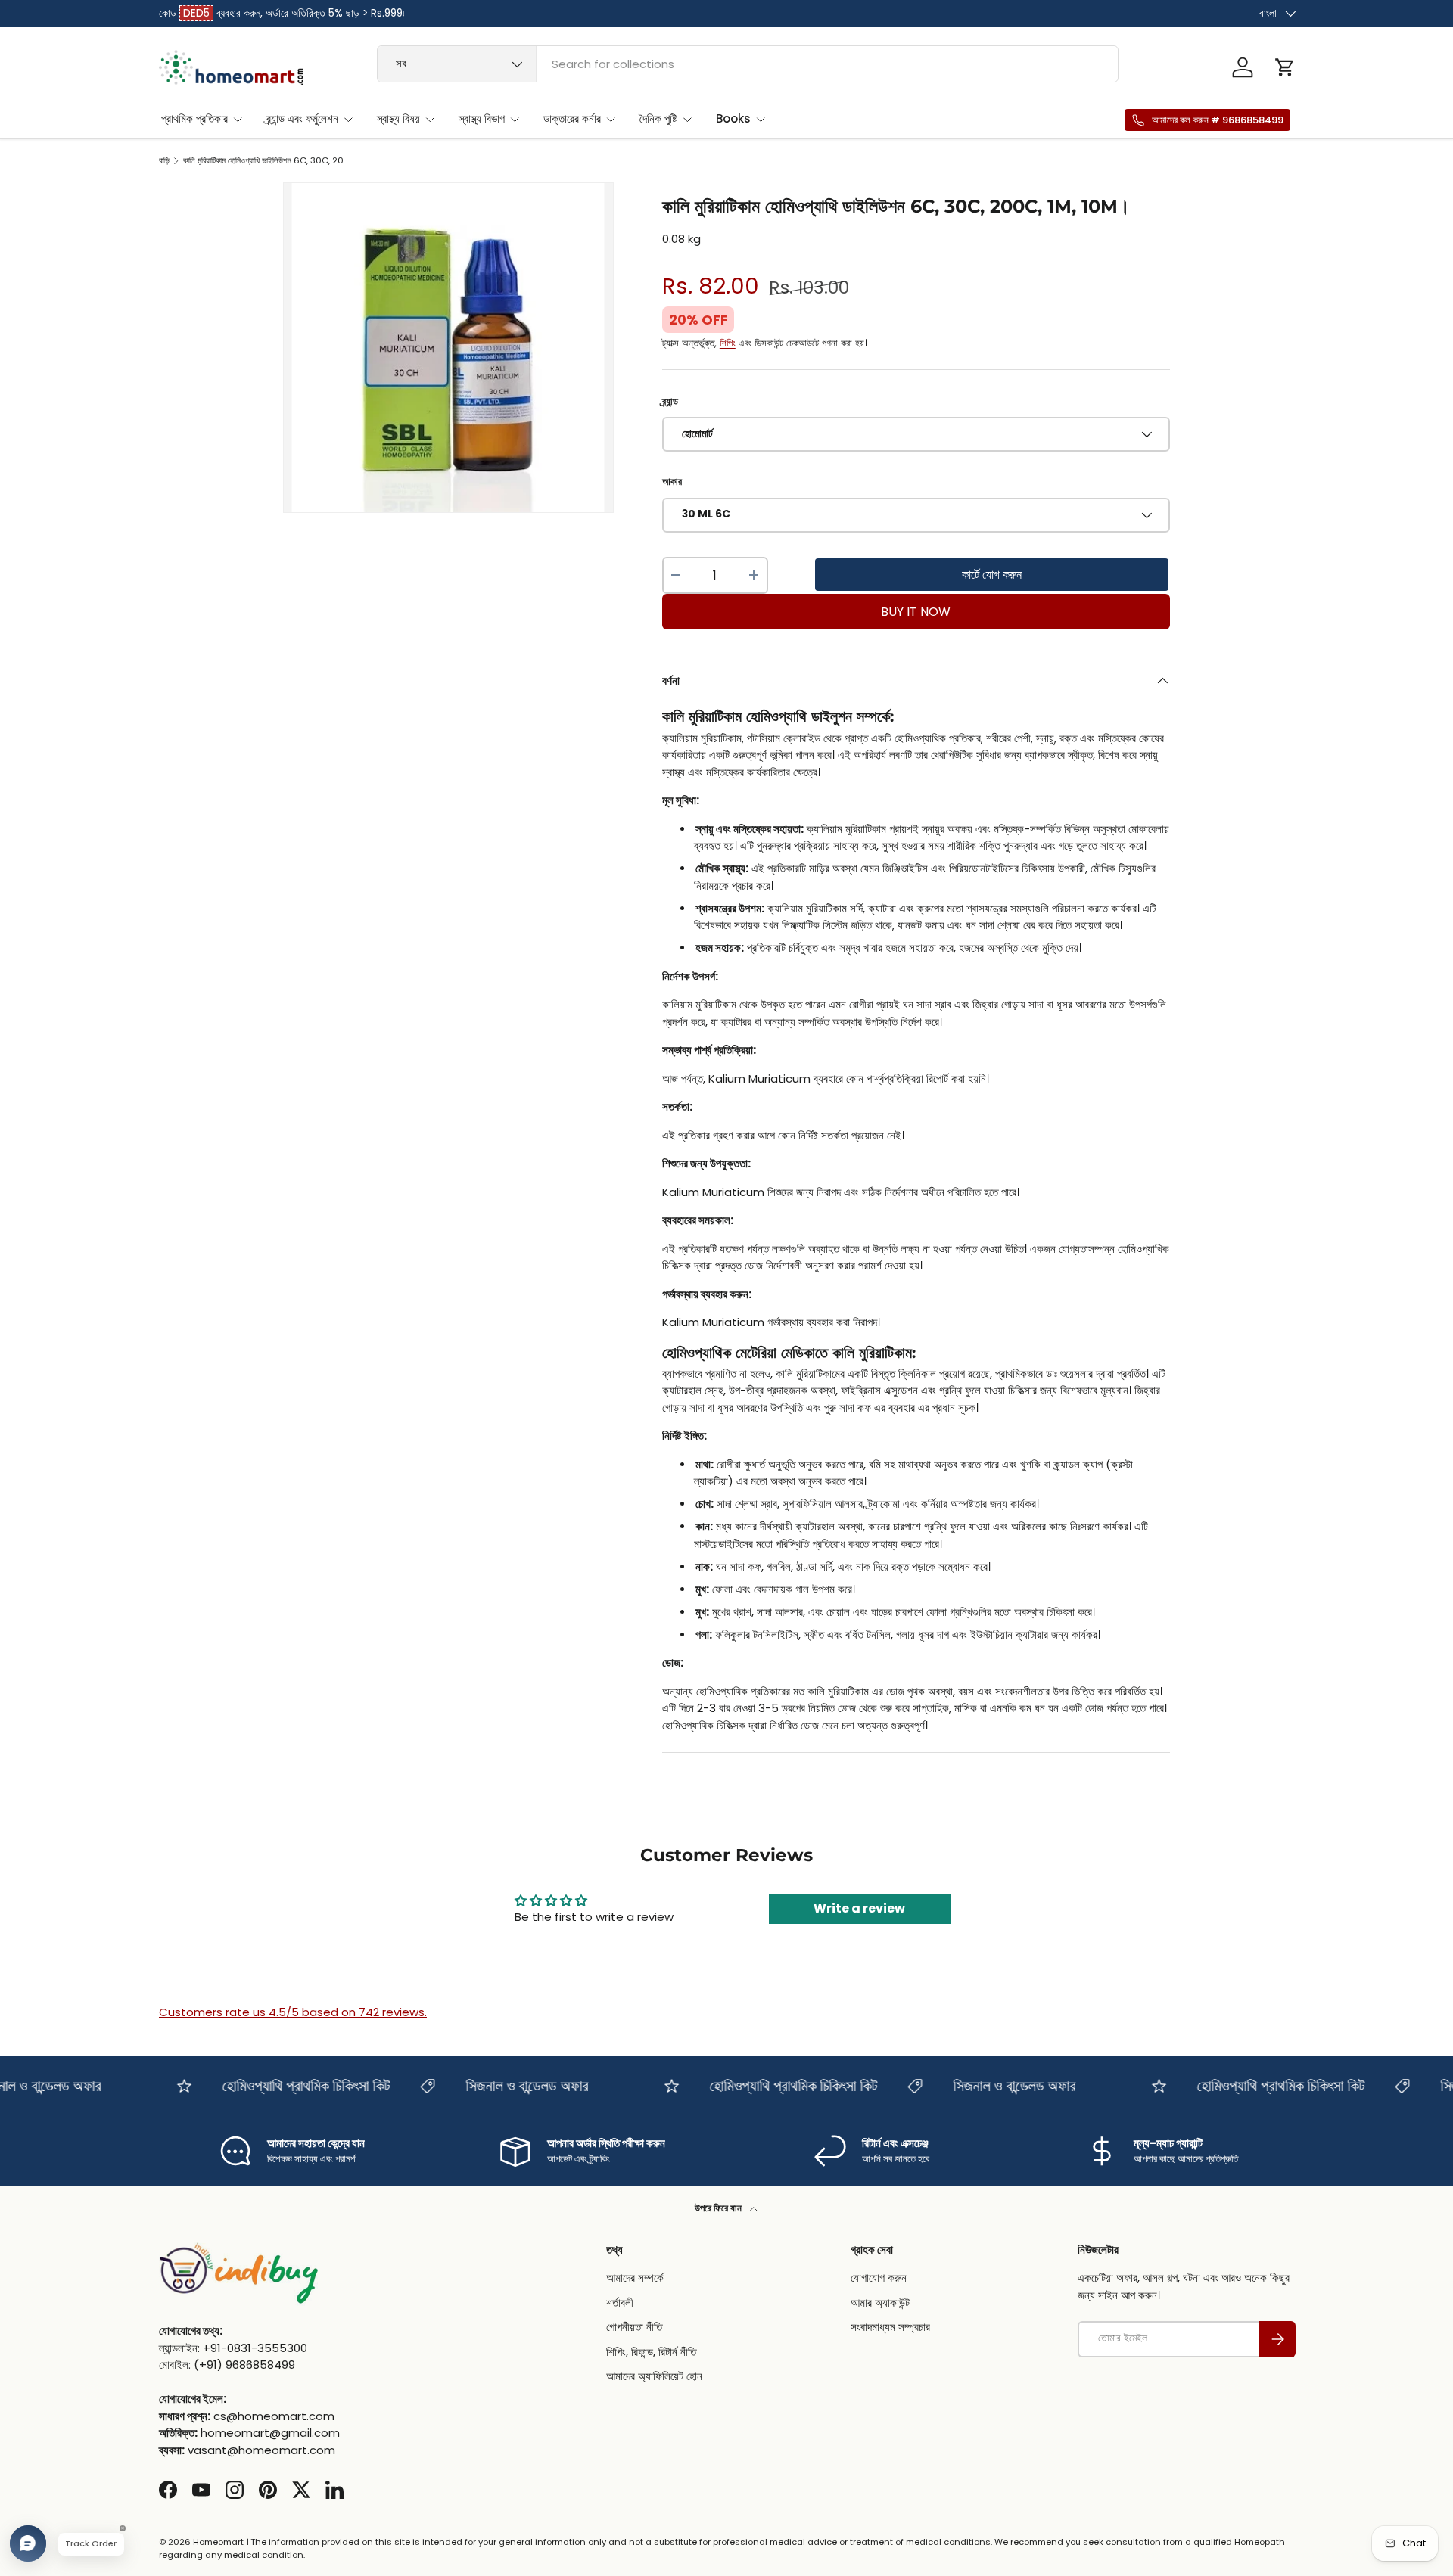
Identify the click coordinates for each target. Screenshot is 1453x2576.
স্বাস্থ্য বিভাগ (482, 118)
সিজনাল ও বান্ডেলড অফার (496, 2086)
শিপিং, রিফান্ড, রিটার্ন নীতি (651, 2352)
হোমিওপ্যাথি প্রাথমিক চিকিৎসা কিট (275, 2086)
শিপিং (728, 343)
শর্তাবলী (620, 2303)
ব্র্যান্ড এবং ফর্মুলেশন (302, 118)
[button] (1285, 67)
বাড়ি (164, 161)
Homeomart (218, 2542)
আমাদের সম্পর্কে (635, 2278)
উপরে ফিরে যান (719, 2208)
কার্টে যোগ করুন (992, 575)
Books (733, 118)
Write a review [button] (859, 1908)
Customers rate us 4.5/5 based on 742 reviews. (293, 2012)
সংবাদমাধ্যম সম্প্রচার (890, 2327)
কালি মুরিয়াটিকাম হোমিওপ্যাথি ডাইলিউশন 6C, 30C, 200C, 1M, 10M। (268, 161)
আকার (672, 482)
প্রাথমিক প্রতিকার (194, 118)
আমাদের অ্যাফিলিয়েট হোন (654, 2377)
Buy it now (916, 612)
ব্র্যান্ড (670, 401)
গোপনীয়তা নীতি (634, 2327)
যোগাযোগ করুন (879, 2278)
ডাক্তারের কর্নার (572, 118)
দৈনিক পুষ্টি (658, 118)
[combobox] (748, 64)
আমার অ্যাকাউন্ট (880, 2303)
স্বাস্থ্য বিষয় (398, 118)
